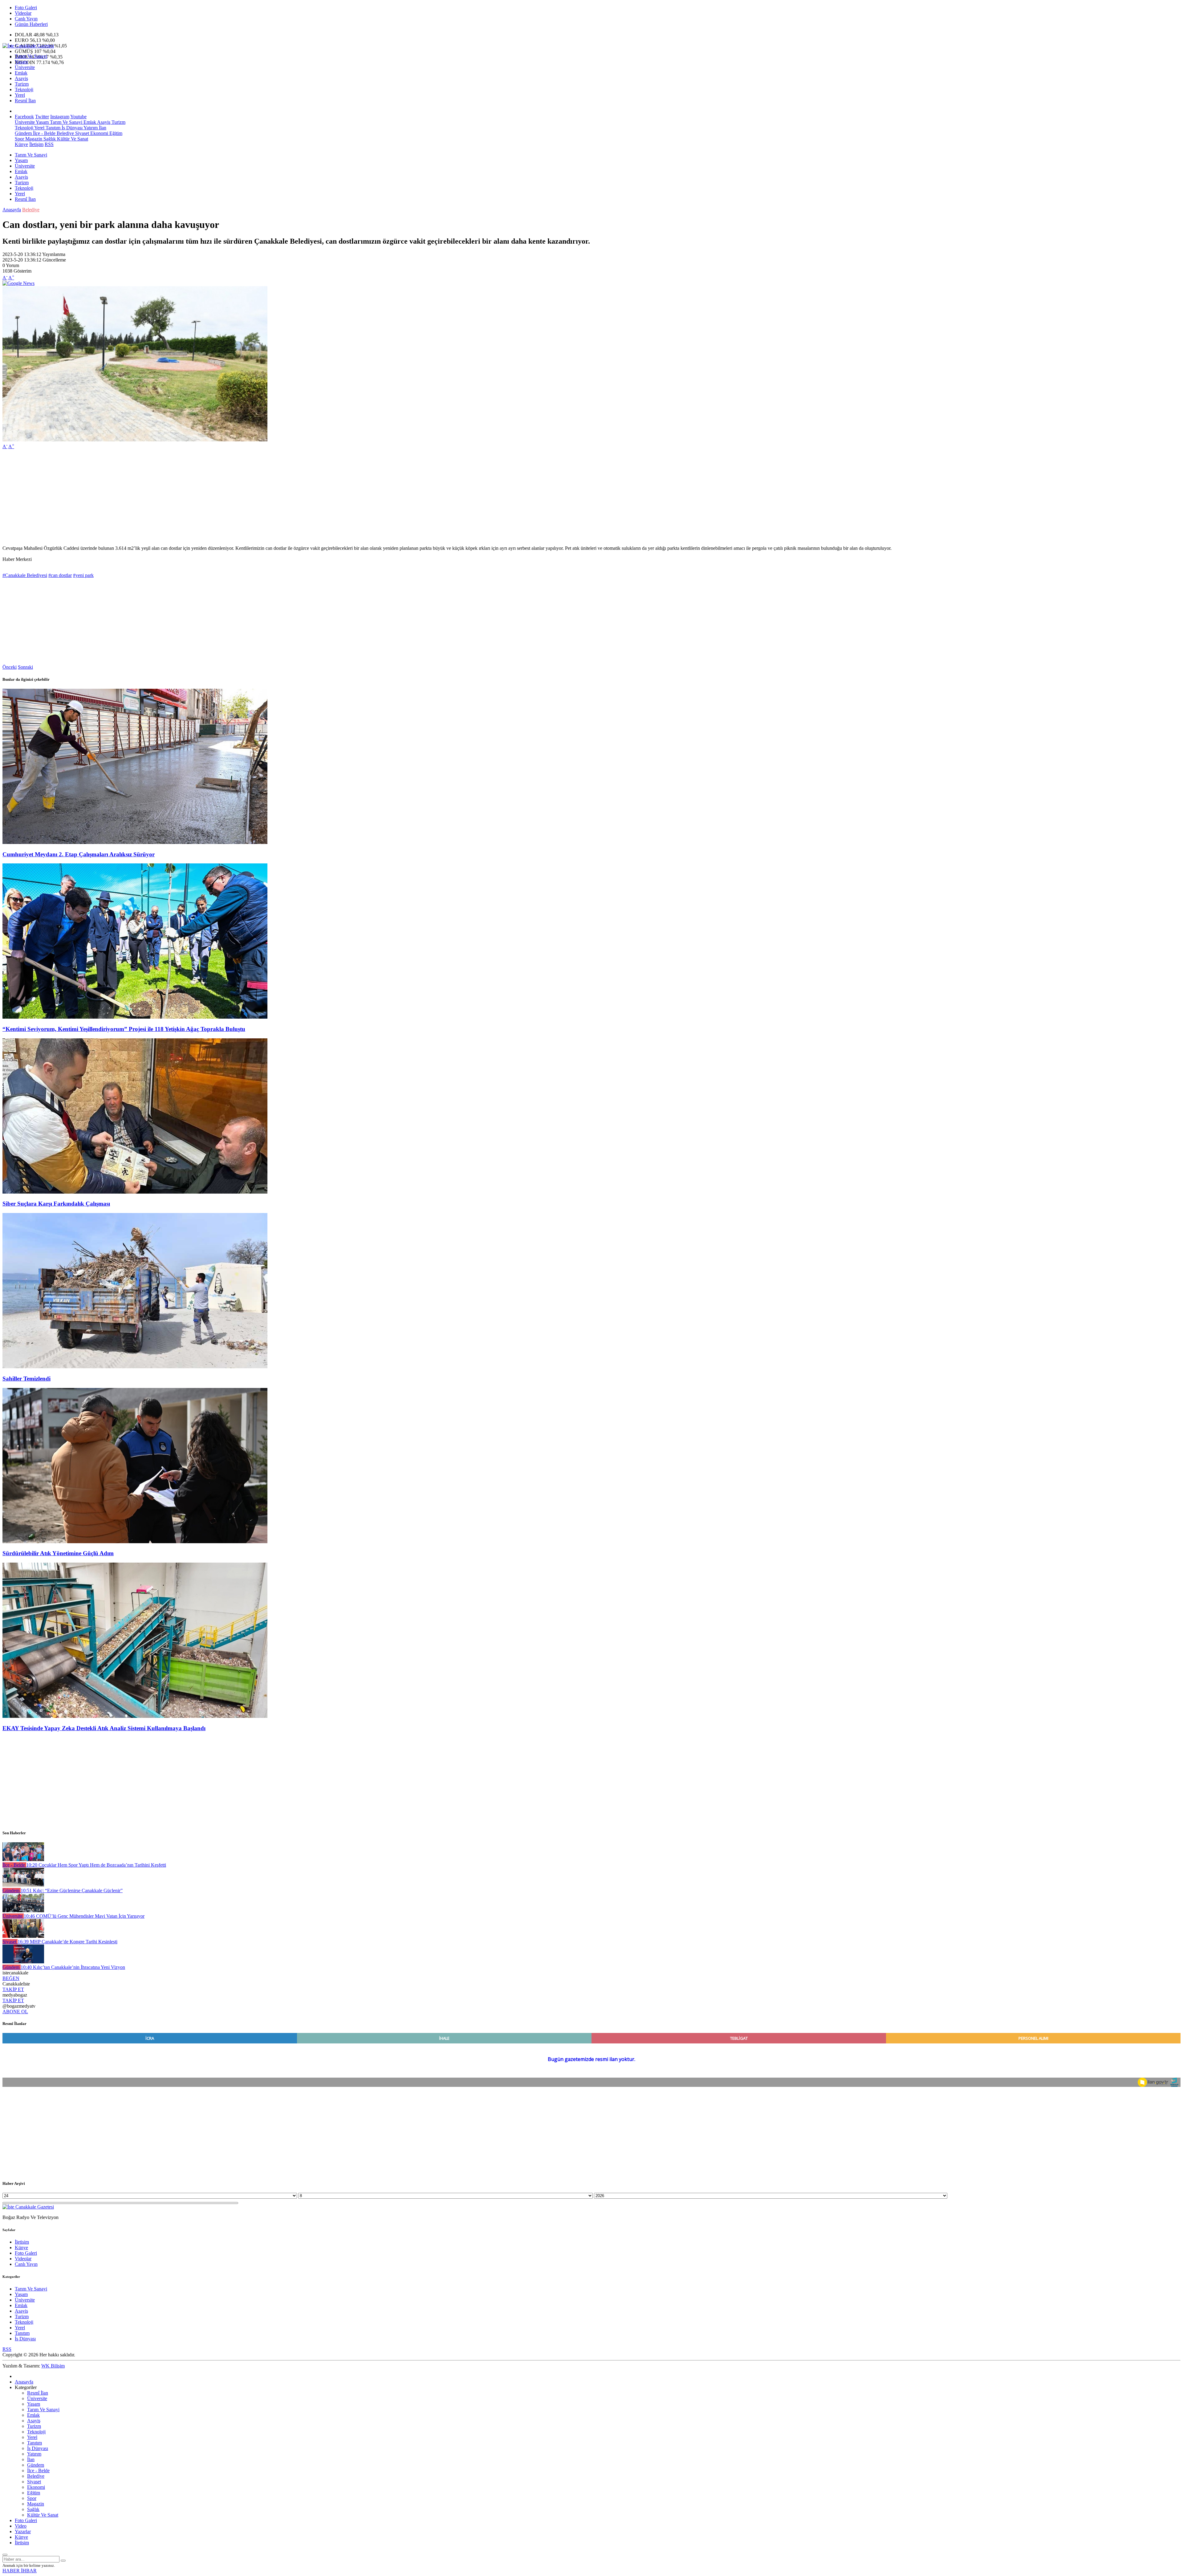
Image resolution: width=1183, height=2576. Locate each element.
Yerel (20, 95)
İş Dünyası (71, 128)
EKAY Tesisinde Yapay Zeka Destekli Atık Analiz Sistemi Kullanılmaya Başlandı (104, 1728)
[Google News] (18, 283)
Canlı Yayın (26, 19)
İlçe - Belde (44, 133)
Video (21, 2526)
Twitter (42, 117)
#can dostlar (60, 575)
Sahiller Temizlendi (26, 1379)
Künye (21, 144)
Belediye (65, 133)
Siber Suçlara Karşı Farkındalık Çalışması (56, 1204)
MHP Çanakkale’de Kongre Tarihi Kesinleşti (67, 1942)
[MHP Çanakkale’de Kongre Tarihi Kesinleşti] (23, 1936)
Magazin (33, 139)
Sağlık (49, 139)
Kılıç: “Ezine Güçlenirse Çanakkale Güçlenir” (72, 1890)
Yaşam (21, 62)
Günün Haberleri (31, 24)
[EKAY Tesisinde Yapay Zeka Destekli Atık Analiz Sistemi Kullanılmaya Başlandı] (135, 1716)
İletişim (36, 144)
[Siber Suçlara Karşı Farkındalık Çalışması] (135, 1192)
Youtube (78, 117)
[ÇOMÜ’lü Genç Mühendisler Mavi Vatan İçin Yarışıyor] (23, 1911)
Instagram (60, 117)
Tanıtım (52, 128)
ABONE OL (15, 2012)
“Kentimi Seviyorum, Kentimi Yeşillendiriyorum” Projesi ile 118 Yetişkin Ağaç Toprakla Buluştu (124, 1029)
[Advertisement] (187, 497)
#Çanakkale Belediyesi (25, 575)
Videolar (23, 13)
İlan (102, 128)
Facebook (24, 117)
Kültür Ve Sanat (72, 139)
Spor (19, 139)
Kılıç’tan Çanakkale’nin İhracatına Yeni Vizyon (73, 1967)
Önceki (10, 667)
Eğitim (115, 133)
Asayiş (21, 78)
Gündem (23, 133)
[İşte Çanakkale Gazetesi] (28, 46)
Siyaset (81, 133)
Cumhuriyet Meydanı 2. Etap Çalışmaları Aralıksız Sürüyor (79, 854)
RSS (49, 144)
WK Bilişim (53, 2366)
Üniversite (25, 67)
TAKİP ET (13, 1989)
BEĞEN (11, 1978)
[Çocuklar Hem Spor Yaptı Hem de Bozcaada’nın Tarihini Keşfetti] (23, 1859)
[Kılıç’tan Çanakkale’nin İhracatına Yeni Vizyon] (23, 1962)
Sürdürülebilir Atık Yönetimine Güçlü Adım (58, 1553)
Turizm (22, 84)
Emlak (21, 73)
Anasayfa (12, 210)
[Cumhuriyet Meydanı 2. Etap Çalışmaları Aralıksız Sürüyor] (135, 842)
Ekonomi (99, 133)
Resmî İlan (25, 101)
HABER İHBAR (20, 2571)
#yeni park (83, 575)
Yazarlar (23, 2531)
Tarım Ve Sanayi (31, 56)
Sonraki (25, 667)
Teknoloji (24, 89)
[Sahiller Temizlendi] (135, 1367)
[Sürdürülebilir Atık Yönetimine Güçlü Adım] (135, 1542)
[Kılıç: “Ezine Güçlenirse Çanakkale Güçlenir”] (23, 1885)
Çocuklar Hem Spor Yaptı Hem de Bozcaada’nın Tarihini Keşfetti (96, 1865)
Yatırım (90, 128)
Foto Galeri (26, 8)
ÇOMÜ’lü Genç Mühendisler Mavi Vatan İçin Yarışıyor (84, 1916)
